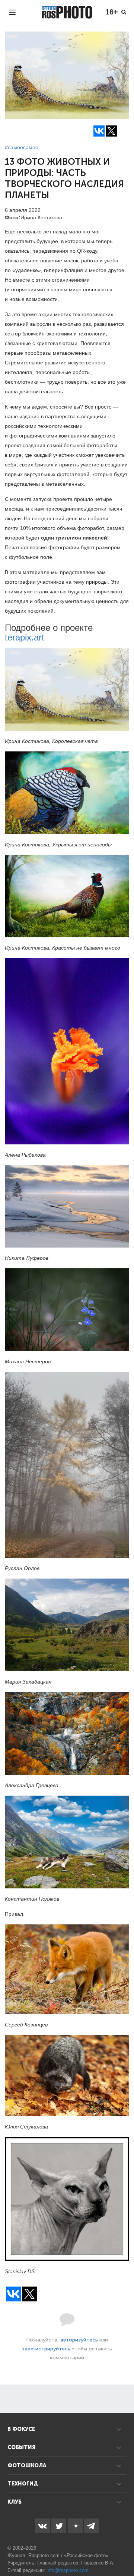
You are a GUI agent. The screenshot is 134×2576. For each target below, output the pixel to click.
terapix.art (25, 637)
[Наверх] (124, 2552)
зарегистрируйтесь (46, 2349)
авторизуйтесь (79, 2340)
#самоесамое (22, 147)
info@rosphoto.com (68, 2570)
